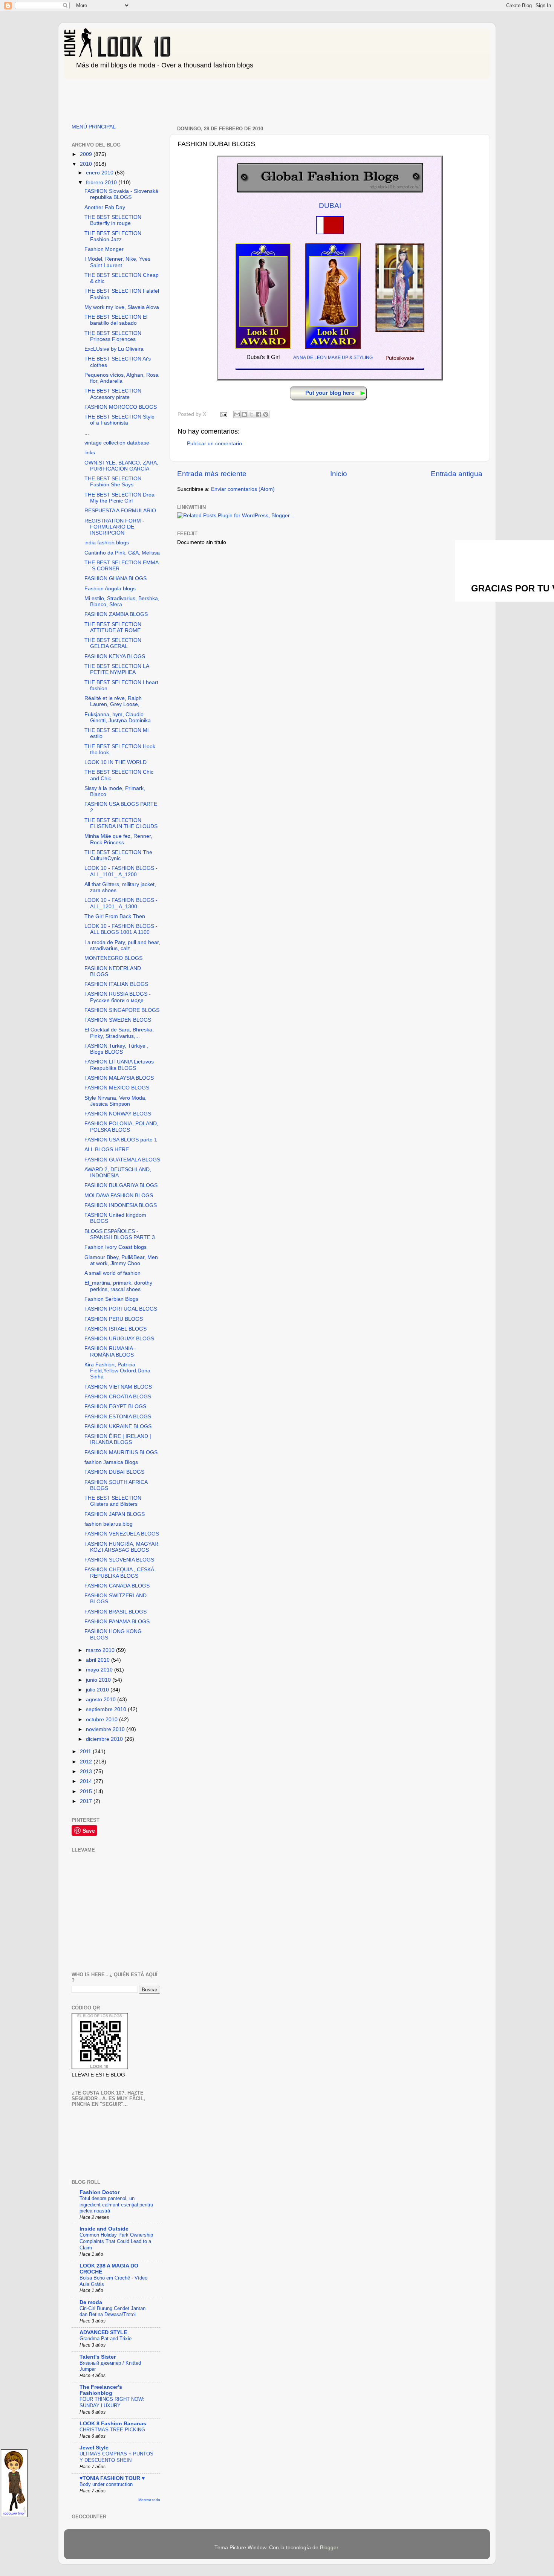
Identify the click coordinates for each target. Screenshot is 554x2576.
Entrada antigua (457, 474)
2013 (87, 1772)
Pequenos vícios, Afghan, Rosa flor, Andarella (122, 378)
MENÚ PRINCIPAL (94, 127)
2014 (87, 1781)
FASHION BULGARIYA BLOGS (121, 1185)
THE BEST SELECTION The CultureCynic (118, 855)
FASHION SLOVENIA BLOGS (119, 1560)
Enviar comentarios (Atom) (243, 489)
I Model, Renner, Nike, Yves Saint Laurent (117, 262)
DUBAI (330, 205)
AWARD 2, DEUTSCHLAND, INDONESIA (118, 1173)
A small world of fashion (112, 1273)
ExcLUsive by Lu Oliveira (114, 349)
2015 (87, 1791)
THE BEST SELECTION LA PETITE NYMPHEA (117, 669)
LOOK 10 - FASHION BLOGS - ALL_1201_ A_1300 (121, 903)
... (87, 433)
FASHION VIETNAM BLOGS (118, 1387)
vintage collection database (117, 443)
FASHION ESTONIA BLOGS (118, 1417)
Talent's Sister (98, 2357)
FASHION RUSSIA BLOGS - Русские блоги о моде (118, 997)
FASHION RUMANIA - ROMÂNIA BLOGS (110, 1351)
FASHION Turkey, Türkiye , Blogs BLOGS (116, 1049)
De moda (91, 2302)
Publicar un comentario (214, 444)
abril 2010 (99, 1660)
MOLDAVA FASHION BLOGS (119, 1196)
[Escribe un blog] (244, 414)
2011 (86, 1752)
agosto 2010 (102, 1700)
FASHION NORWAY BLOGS (118, 1114)
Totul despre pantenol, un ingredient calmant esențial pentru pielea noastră (116, 2205)
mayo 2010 (100, 1670)
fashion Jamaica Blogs (111, 1462)
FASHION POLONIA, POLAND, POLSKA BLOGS (121, 1127)
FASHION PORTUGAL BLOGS (121, 1309)
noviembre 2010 (106, 1729)
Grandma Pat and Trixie (106, 2338)
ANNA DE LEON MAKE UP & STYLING (333, 358)
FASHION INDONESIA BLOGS (121, 1205)
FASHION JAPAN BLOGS (115, 1514)
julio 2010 (98, 1690)
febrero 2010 (102, 183)
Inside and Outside (104, 2229)
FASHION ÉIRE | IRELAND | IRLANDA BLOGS (118, 1439)
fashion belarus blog (109, 1524)
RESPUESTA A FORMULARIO (120, 511)
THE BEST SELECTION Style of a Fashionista (119, 420)
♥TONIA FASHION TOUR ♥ (112, 2478)
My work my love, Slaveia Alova (122, 307)
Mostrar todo (149, 2500)
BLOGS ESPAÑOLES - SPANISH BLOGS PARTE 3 (120, 1234)
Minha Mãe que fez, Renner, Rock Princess (118, 839)
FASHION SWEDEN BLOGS (118, 1020)
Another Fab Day (105, 207)
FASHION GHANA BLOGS (116, 578)
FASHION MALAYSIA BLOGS (119, 1078)
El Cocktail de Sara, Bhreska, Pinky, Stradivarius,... (119, 1033)
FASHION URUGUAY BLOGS (119, 1339)
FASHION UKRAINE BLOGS (118, 1426)
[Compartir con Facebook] (259, 414)
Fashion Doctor (99, 2192)
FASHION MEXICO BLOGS (117, 1088)
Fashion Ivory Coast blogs (116, 1247)
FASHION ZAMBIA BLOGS (116, 614)
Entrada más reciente (212, 474)
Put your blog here (330, 393)
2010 (87, 164)
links (90, 453)
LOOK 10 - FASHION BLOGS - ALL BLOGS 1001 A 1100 (121, 929)
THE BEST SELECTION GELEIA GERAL (113, 643)
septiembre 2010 (107, 1709)
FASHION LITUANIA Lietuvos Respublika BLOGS (119, 1065)
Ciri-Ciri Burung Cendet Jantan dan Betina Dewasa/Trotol (112, 2312)
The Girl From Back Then (115, 916)
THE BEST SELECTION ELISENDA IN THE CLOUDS (121, 823)
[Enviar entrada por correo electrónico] (223, 414)
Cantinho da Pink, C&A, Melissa (122, 553)
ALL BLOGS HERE (107, 1150)
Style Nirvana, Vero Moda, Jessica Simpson (116, 1101)
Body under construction (106, 2484)
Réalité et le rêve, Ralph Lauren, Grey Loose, (113, 701)
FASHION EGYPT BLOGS (115, 1406)
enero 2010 (100, 173)
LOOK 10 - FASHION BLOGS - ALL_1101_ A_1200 (121, 871)
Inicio (339, 474)
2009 (87, 154)
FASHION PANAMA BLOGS (117, 1622)
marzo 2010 (101, 1650)
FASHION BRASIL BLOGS (116, 1612)
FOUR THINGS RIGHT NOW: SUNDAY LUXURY (112, 2402)
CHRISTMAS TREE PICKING (112, 2430)
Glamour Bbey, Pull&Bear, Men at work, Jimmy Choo (121, 1260)
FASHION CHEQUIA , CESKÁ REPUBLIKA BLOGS (119, 1573)
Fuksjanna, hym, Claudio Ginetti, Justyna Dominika (118, 717)
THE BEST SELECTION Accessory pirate (113, 394)
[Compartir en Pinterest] (266, 414)
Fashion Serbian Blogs (111, 1299)
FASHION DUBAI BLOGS (114, 1472)
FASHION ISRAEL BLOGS (116, 1329)
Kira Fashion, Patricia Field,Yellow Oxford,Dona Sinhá (117, 1371)
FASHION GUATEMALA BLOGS (122, 1160)
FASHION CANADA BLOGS (117, 1586)
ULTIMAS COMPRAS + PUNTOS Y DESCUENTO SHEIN (116, 2457)
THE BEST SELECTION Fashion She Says (113, 482)
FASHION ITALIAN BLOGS (116, 984)
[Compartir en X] (251, 414)
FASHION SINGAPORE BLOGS (122, 1010)
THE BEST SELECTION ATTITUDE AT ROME (113, 627)
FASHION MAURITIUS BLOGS (121, 1452)
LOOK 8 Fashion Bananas (113, 2424)
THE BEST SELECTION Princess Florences (113, 336)
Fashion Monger (104, 249)
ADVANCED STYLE (103, 2332)
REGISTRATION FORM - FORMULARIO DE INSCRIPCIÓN (114, 527)
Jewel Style (94, 2448)
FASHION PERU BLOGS (114, 1319)
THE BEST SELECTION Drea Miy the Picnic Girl (119, 498)
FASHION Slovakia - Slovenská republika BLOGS (121, 194)
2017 (87, 1801)
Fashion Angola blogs (110, 589)
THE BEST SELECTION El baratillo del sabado (116, 320)
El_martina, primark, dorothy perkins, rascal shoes (118, 1286)
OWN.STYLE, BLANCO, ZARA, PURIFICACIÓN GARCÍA (121, 466)
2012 (87, 1762)
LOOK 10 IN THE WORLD (116, 762)
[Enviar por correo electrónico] (237, 414)
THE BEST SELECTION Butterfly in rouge (113, 220)
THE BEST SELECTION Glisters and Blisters (113, 1501)
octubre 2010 (103, 1720)
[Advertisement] (201, 99)
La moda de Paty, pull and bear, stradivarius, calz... (122, 945)
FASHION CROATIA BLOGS (118, 1397)
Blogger (329, 2548)
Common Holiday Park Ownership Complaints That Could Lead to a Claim (116, 2241)
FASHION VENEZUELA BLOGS (122, 1534)
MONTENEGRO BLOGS (113, 958)
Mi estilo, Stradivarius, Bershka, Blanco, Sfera (122, 601)
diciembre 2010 (105, 1739)
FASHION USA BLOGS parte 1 (121, 1140)
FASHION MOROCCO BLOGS (121, 407)
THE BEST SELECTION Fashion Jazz (113, 236)
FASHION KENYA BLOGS (115, 656)
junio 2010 (99, 1680)
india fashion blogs (107, 543)
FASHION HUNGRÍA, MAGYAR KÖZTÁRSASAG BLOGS (121, 1547)
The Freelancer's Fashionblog (101, 2390)
